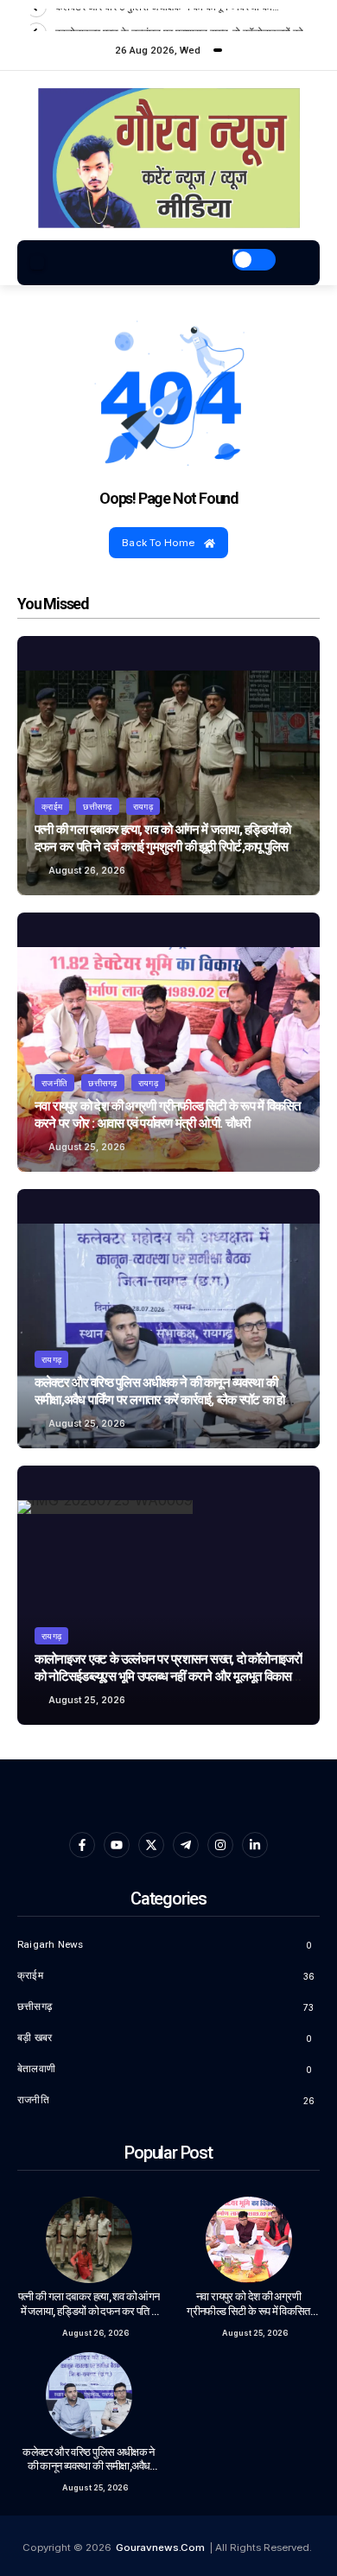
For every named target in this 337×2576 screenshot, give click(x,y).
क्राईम (52, 806)
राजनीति (54, 1083)
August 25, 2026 (87, 1147)
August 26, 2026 (87, 870)
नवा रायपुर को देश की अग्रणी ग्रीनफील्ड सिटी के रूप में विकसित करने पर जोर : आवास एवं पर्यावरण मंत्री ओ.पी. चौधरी (168, 1115)
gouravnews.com (160, 2547)
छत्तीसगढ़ (98, 806)
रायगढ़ (143, 806)
